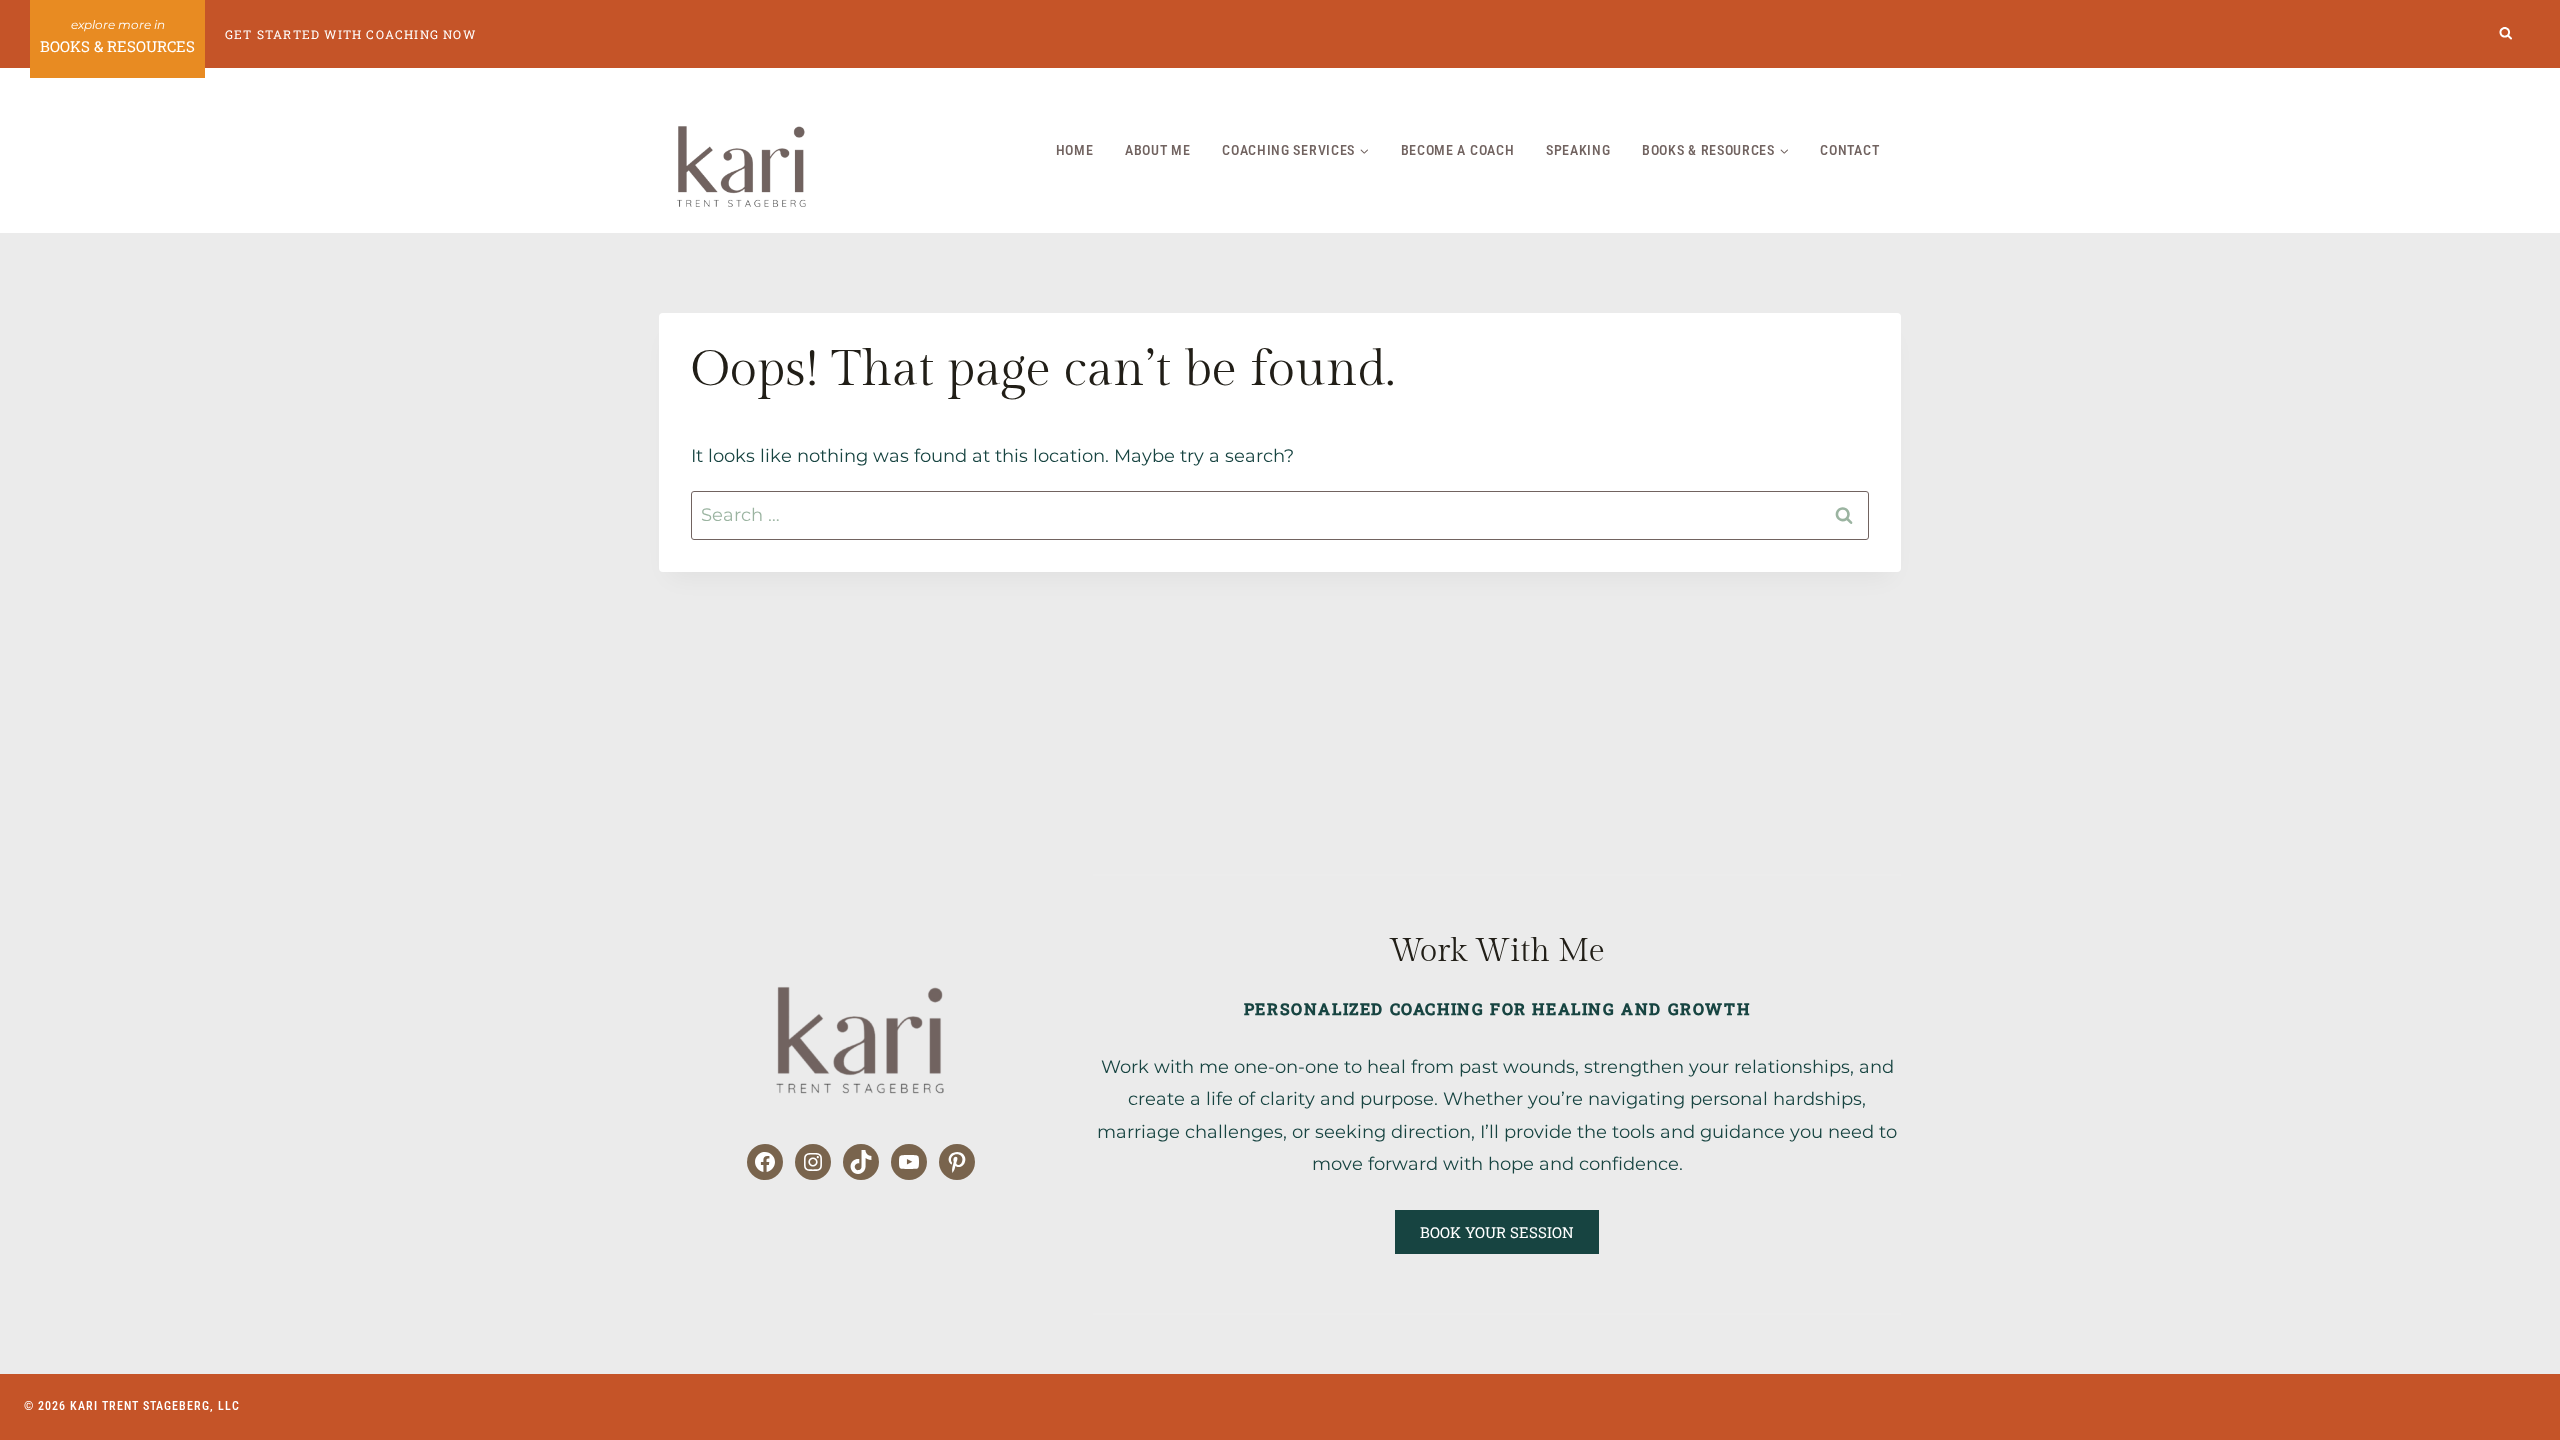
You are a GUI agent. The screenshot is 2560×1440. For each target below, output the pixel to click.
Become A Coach (1458, 150)
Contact (1849, 150)
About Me (1158, 150)
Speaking (1578, 150)
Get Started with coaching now (350, 34)
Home (1075, 150)
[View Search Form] (2506, 34)
